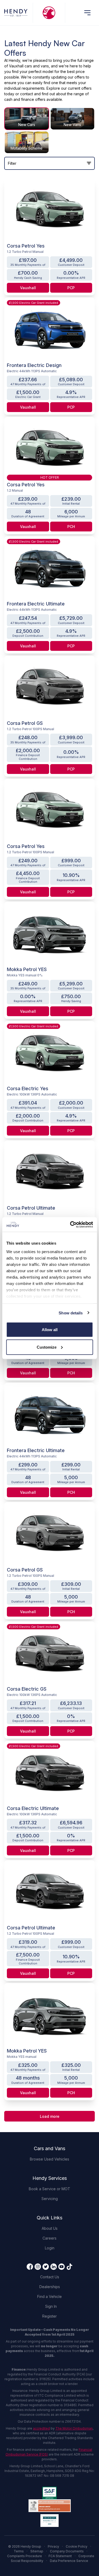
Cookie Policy (77, 2546)
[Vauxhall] (49, 13)
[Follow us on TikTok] (69, 2267)
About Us (50, 2228)
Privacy (53, 2546)
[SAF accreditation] (49, 2493)
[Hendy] (16, 13)
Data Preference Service (69, 2561)
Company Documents (67, 2551)
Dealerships (50, 2287)
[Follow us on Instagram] (38, 2267)
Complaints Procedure (25, 2556)
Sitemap (37, 2551)
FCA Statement (60, 2556)
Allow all (50, 1330)
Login (50, 2248)
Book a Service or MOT (49, 2189)
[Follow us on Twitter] (46, 2267)
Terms (19, 2551)
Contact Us (50, 2277)
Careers (49, 2238)
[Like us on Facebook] (30, 2267)
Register (49, 2316)
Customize (47, 1347)
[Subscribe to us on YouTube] (62, 2267)
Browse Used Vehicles (49, 2159)
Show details (71, 1313)
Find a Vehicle (49, 2296)
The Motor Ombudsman (74, 2428)
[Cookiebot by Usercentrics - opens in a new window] (70, 1224)
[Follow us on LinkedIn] (54, 2267)
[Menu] (87, 13)
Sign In (51, 2306)
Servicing (50, 2199)
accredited (41, 2428)
